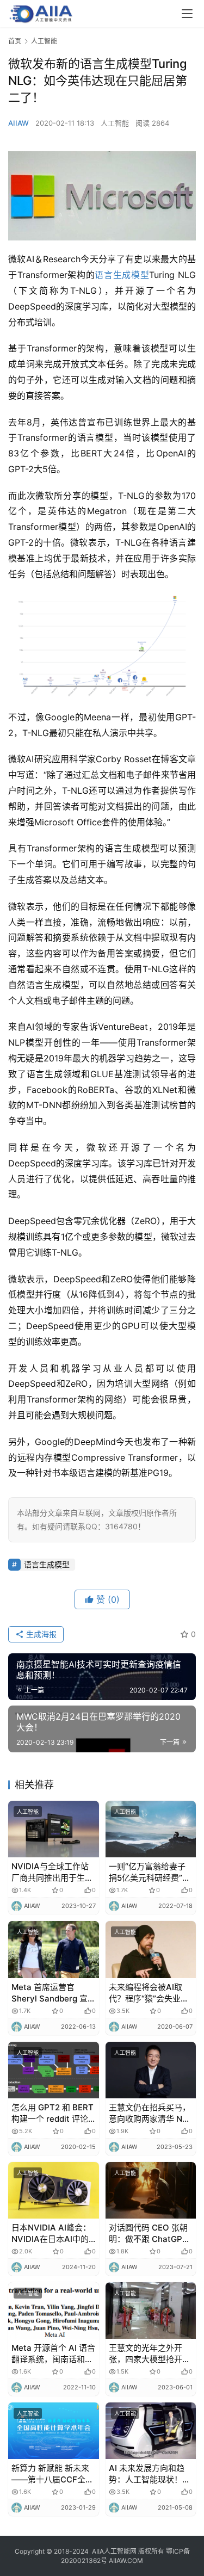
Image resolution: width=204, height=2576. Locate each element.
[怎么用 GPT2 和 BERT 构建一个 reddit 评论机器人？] (54, 2070)
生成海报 (40, 1634)
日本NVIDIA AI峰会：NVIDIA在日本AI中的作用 (51, 2234)
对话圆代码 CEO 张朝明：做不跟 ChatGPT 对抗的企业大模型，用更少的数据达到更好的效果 (150, 2234)
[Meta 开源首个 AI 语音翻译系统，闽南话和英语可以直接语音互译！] (54, 2311)
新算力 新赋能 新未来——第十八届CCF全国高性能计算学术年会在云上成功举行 (52, 2474)
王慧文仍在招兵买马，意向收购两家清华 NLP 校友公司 (150, 2113)
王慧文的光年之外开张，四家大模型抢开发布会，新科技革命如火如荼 (150, 2354)
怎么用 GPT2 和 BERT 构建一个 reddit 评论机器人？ (52, 2113)
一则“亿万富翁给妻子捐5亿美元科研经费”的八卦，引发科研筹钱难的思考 (150, 1872)
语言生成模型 (122, 275)
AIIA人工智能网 (114, 2551)
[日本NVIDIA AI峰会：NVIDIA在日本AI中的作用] (54, 2190)
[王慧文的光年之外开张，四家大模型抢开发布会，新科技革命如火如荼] (151, 2311)
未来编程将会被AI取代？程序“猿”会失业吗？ (146, 1993)
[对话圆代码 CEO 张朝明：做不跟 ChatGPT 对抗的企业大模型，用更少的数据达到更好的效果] (151, 2190)
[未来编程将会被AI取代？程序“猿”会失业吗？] (151, 1949)
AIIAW (18, 123)
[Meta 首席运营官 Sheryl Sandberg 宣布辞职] (54, 1949)
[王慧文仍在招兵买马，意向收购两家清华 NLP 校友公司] (151, 2070)
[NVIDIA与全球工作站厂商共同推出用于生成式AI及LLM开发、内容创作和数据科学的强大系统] (54, 1829)
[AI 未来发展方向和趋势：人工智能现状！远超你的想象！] (151, 2431)
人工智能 (115, 123)
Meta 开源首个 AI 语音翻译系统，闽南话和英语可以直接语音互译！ (53, 2354)
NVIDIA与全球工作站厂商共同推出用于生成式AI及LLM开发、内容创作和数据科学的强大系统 (52, 1872)
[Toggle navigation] (187, 14)
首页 (15, 41)
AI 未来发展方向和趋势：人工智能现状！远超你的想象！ (150, 2474)
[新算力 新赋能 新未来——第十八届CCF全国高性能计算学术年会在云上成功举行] (54, 2431)
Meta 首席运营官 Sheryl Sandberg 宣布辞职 (50, 1993)
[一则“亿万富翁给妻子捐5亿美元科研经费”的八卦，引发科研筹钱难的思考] (151, 1829)
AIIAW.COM (126, 2560)
